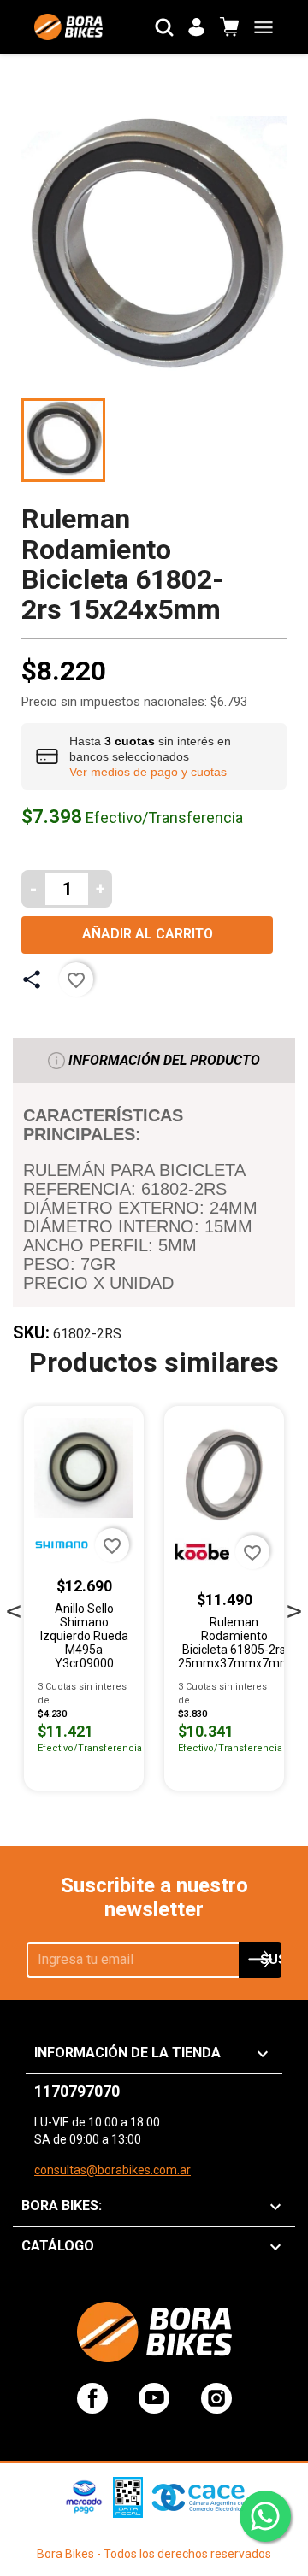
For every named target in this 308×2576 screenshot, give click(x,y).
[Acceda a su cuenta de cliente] (197, 27)
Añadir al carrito (148, 934)
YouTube (154, 2398)
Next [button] (294, 1607)
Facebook (92, 2398)
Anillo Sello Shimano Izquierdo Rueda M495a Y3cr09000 (84, 1636)
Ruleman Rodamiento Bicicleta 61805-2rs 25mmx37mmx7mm (234, 1643)
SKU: (31, 1332)
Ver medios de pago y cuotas (148, 772)
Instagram (216, 2398)
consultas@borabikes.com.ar (113, 2170)
